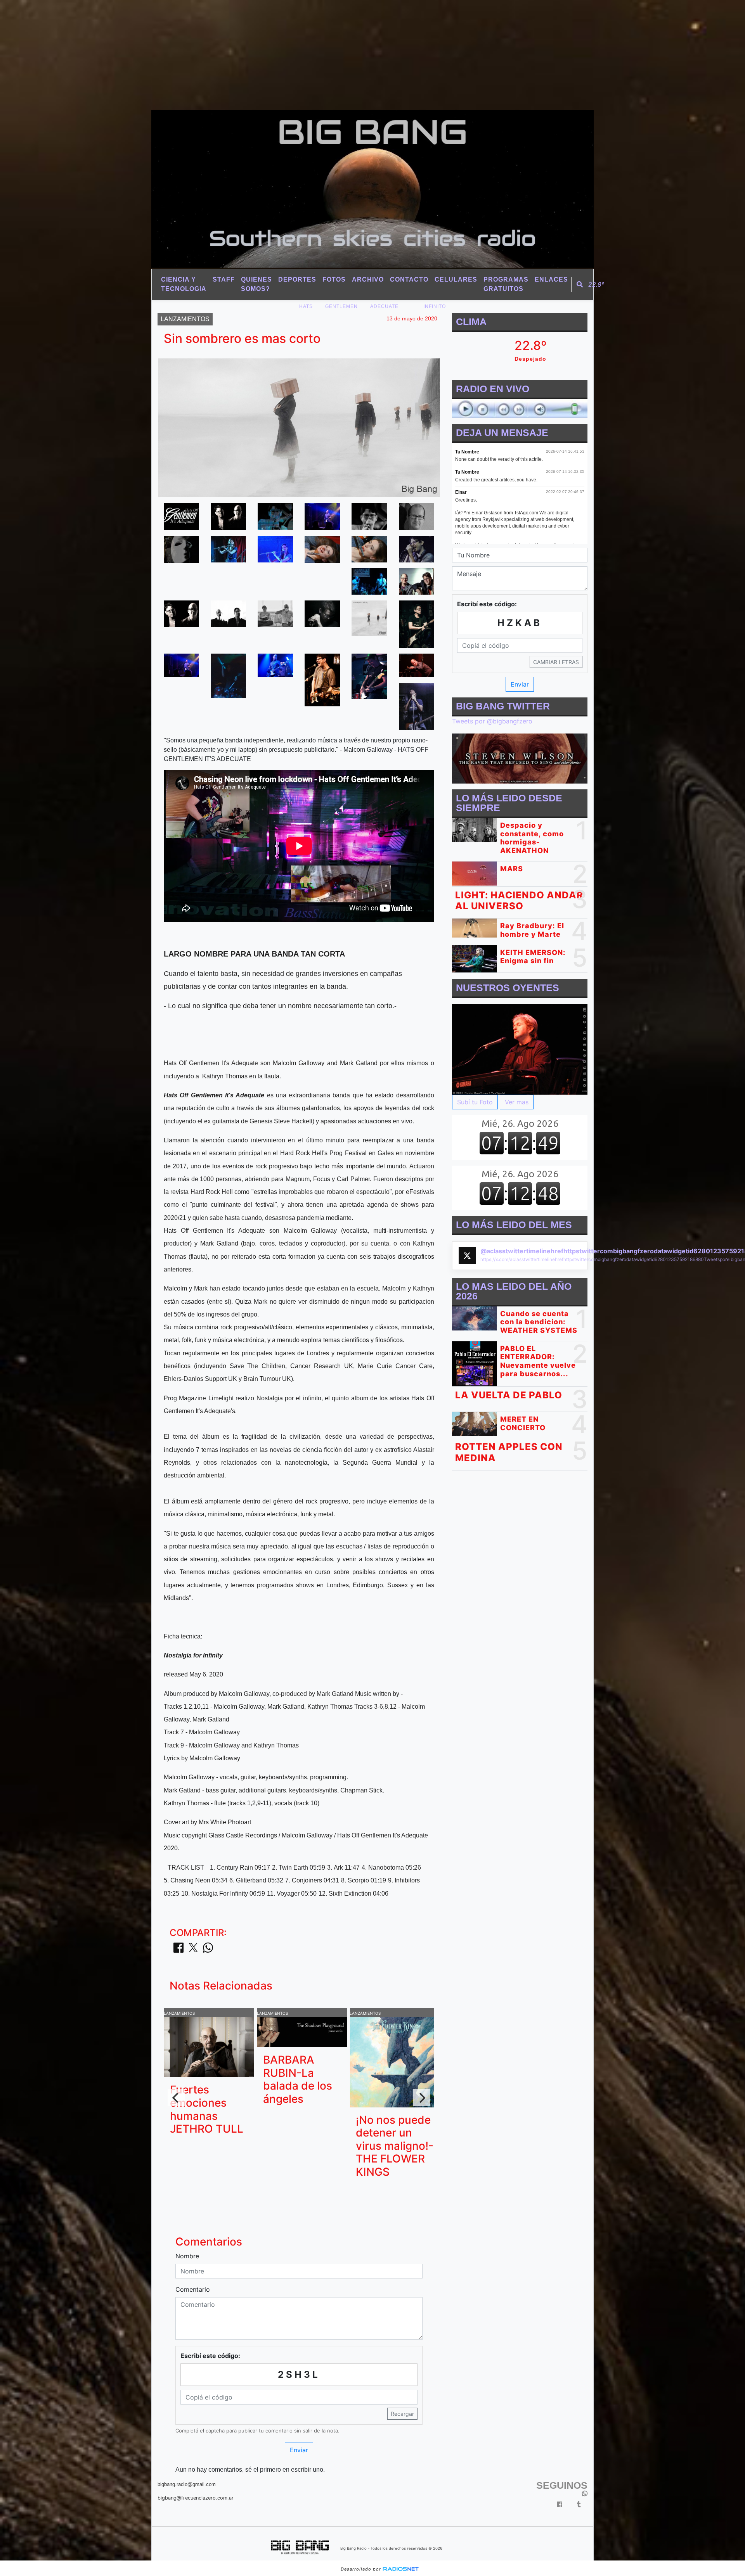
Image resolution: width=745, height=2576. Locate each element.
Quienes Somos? (256, 284)
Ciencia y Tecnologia (184, 284)
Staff (224, 279)
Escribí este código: (210, 2356)
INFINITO (435, 306)
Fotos (334, 279)
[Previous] (176, 2098)
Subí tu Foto (475, 1102)
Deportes (297, 279)
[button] (580, 284)
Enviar (299, 2450)
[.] (520, 1049)
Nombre (187, 2256)
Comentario (193, 2289)
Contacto (409, 279)
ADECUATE (384, 306)
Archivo (368, 279)
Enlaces (551, 279)
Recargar (402, 2414)
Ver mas (517, 1102)
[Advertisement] (233, 54)
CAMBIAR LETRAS (556, 662)
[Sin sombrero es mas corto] (181, 516)
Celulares (456, 279)
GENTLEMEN (341, 306)
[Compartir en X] (193, 1950)
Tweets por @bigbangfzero (492, 721)
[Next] (422, 2098)
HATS (306, 306)
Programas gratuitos (506, 284)
